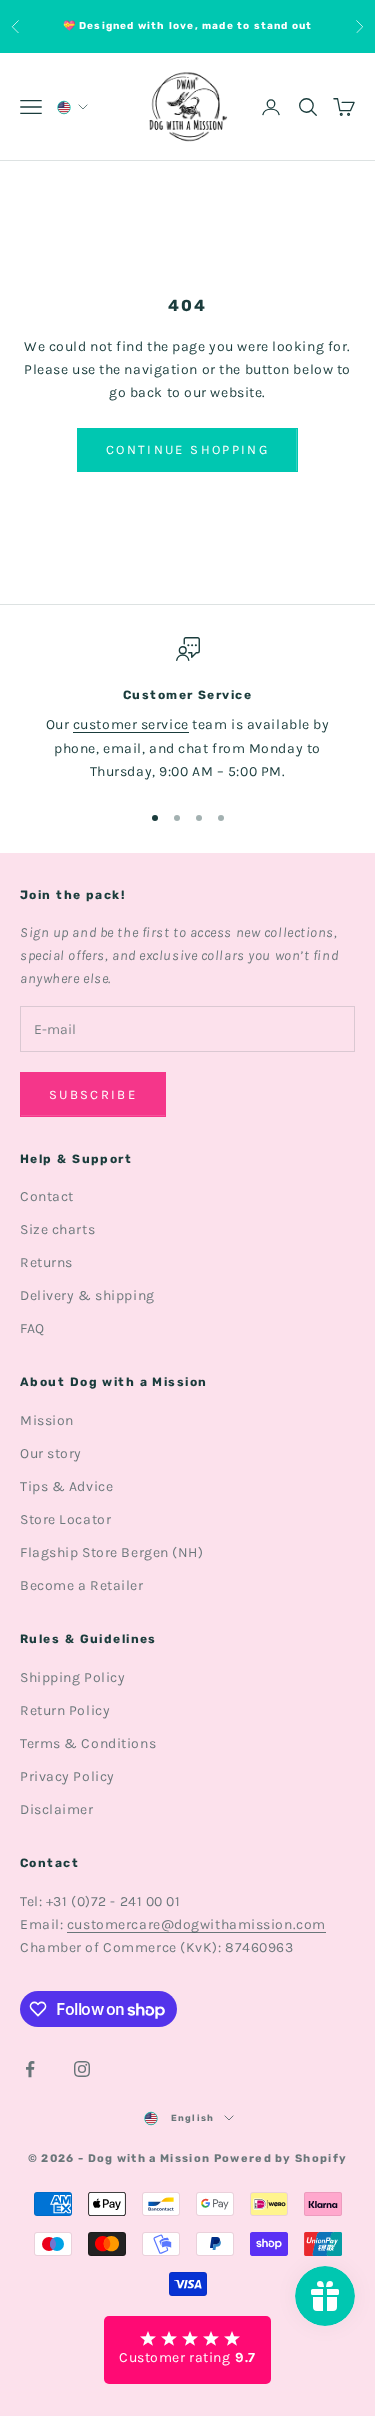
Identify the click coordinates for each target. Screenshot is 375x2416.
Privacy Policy (67, 1776)
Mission (47, 1420)
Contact (47, 1196)
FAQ (32, 1328)
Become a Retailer (82, 1585)
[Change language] (71, 107)
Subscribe (93, 1094)
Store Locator (65, 1519)
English (192, 2118)
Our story (51, 1453)
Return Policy (65, 1710)
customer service (131, 724)
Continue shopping (187, 449)
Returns (46, 1262)
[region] (187, 710)
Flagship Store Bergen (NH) (112, 1552)
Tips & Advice (66, 1486)
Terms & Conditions (88, 1743)
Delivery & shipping (87, 1295)
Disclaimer (57, 1809)
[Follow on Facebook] (30, 2069)
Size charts (57, 1229)
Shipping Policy (72, 1677)
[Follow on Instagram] (82, 2069)
